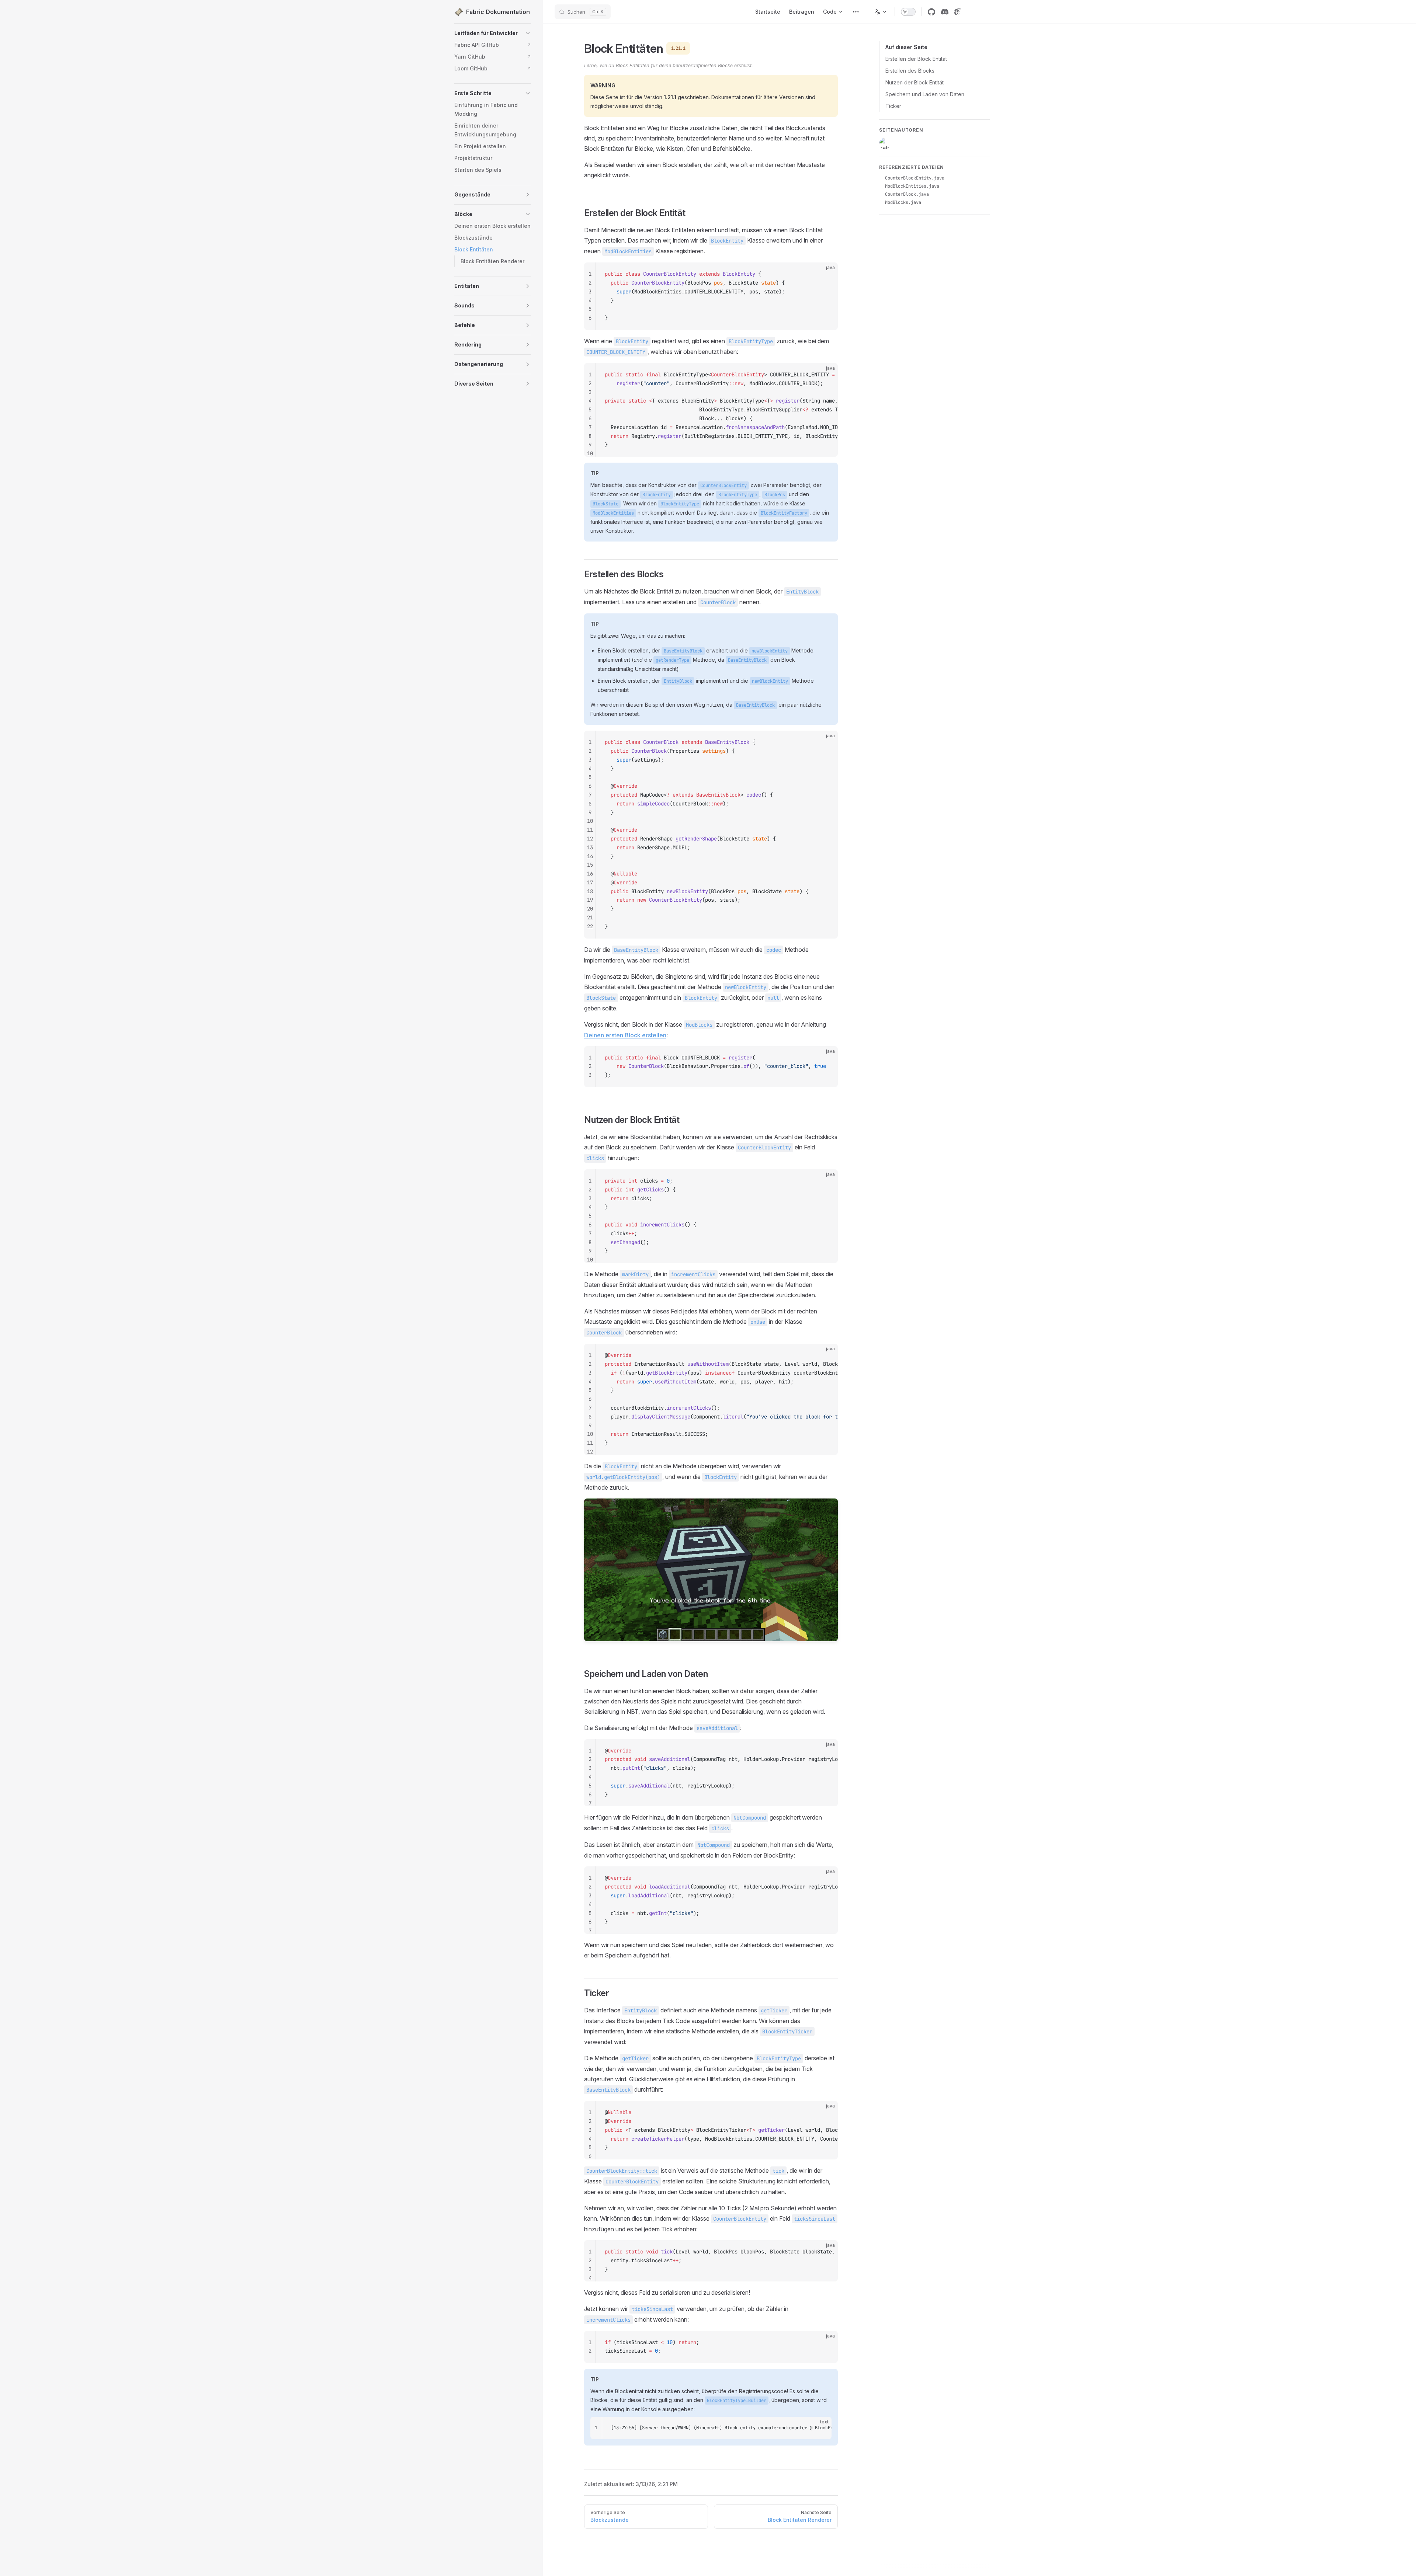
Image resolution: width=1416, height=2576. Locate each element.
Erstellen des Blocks (910, 71)
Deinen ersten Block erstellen (625, 1035)
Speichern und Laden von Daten (925, 94)
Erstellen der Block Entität (916, 59)
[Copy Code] (826, 274)
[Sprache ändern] (881, 12)
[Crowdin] (958, 12)
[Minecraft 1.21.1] (856, 12)
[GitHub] (931, 12)
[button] (528, 33)
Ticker (893, 106)
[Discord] (945, 12)
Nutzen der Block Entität (914, 82)
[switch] (908, 12)
